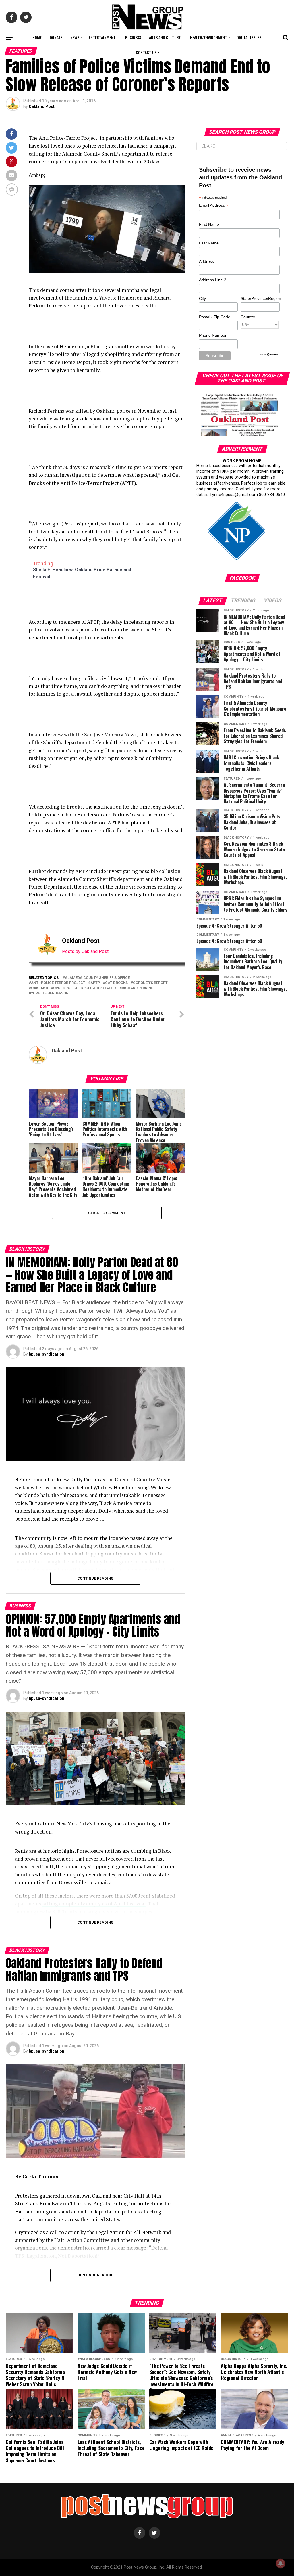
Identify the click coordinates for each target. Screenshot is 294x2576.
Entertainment (102, 37)
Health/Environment (209, 37)
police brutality (100, 988)
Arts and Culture (165, 37)
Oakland (39, 988)
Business (133, 37)
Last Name (209, 243)
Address (206, 261)
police (72, 988)
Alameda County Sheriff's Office (97, 978)
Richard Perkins (138, 988)
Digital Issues (249, 37)
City (202, 298)
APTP (95, 983)
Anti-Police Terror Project (58, 983)
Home (37, 37)
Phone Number (213, 335)
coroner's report (150, 983)
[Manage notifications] (281, 2563)
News (75, 37)
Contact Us (146, 52)
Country (248, 317)
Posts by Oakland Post (85, 951)
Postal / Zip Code (215, 317)
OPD (57, 988)
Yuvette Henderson (50, 993)
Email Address (214, 206)
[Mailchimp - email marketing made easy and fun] (269, 355)
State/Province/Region (260, 298)
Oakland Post (42, 106)
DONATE (56, 37)
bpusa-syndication (47, 1354)
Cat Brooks (116, 983)
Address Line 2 (213, 280)
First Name (209, 224)
